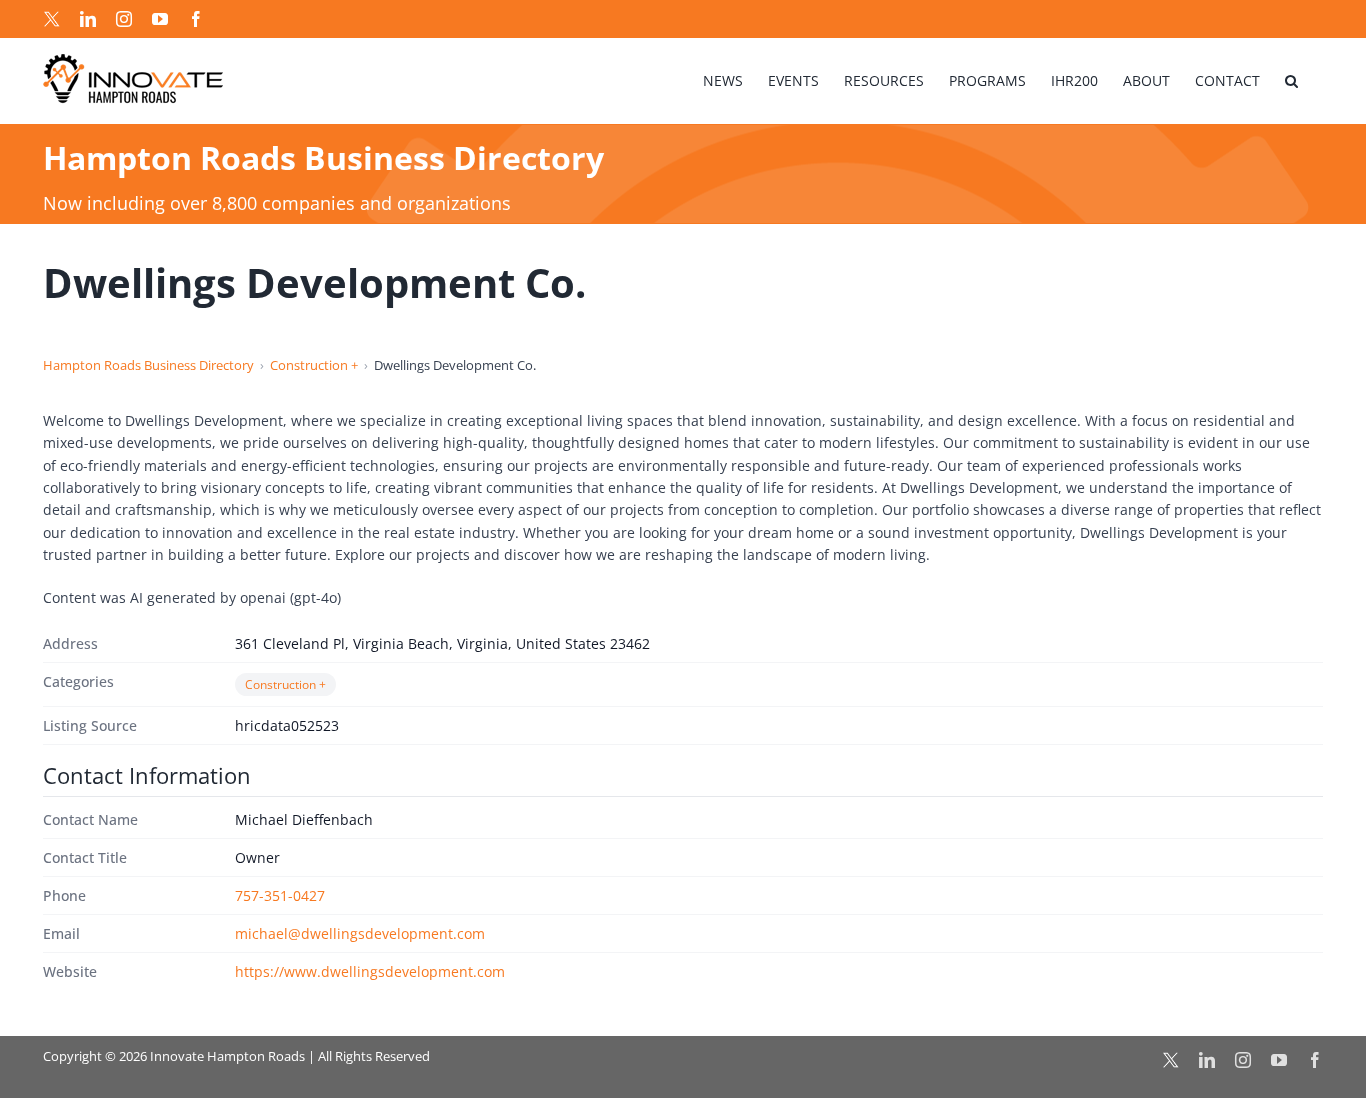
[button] (1291, 80)
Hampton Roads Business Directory (148, 365)
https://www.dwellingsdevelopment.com (370, 971)
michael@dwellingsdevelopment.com (360, 933)
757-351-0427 (280, 895)
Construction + (314, 365)
